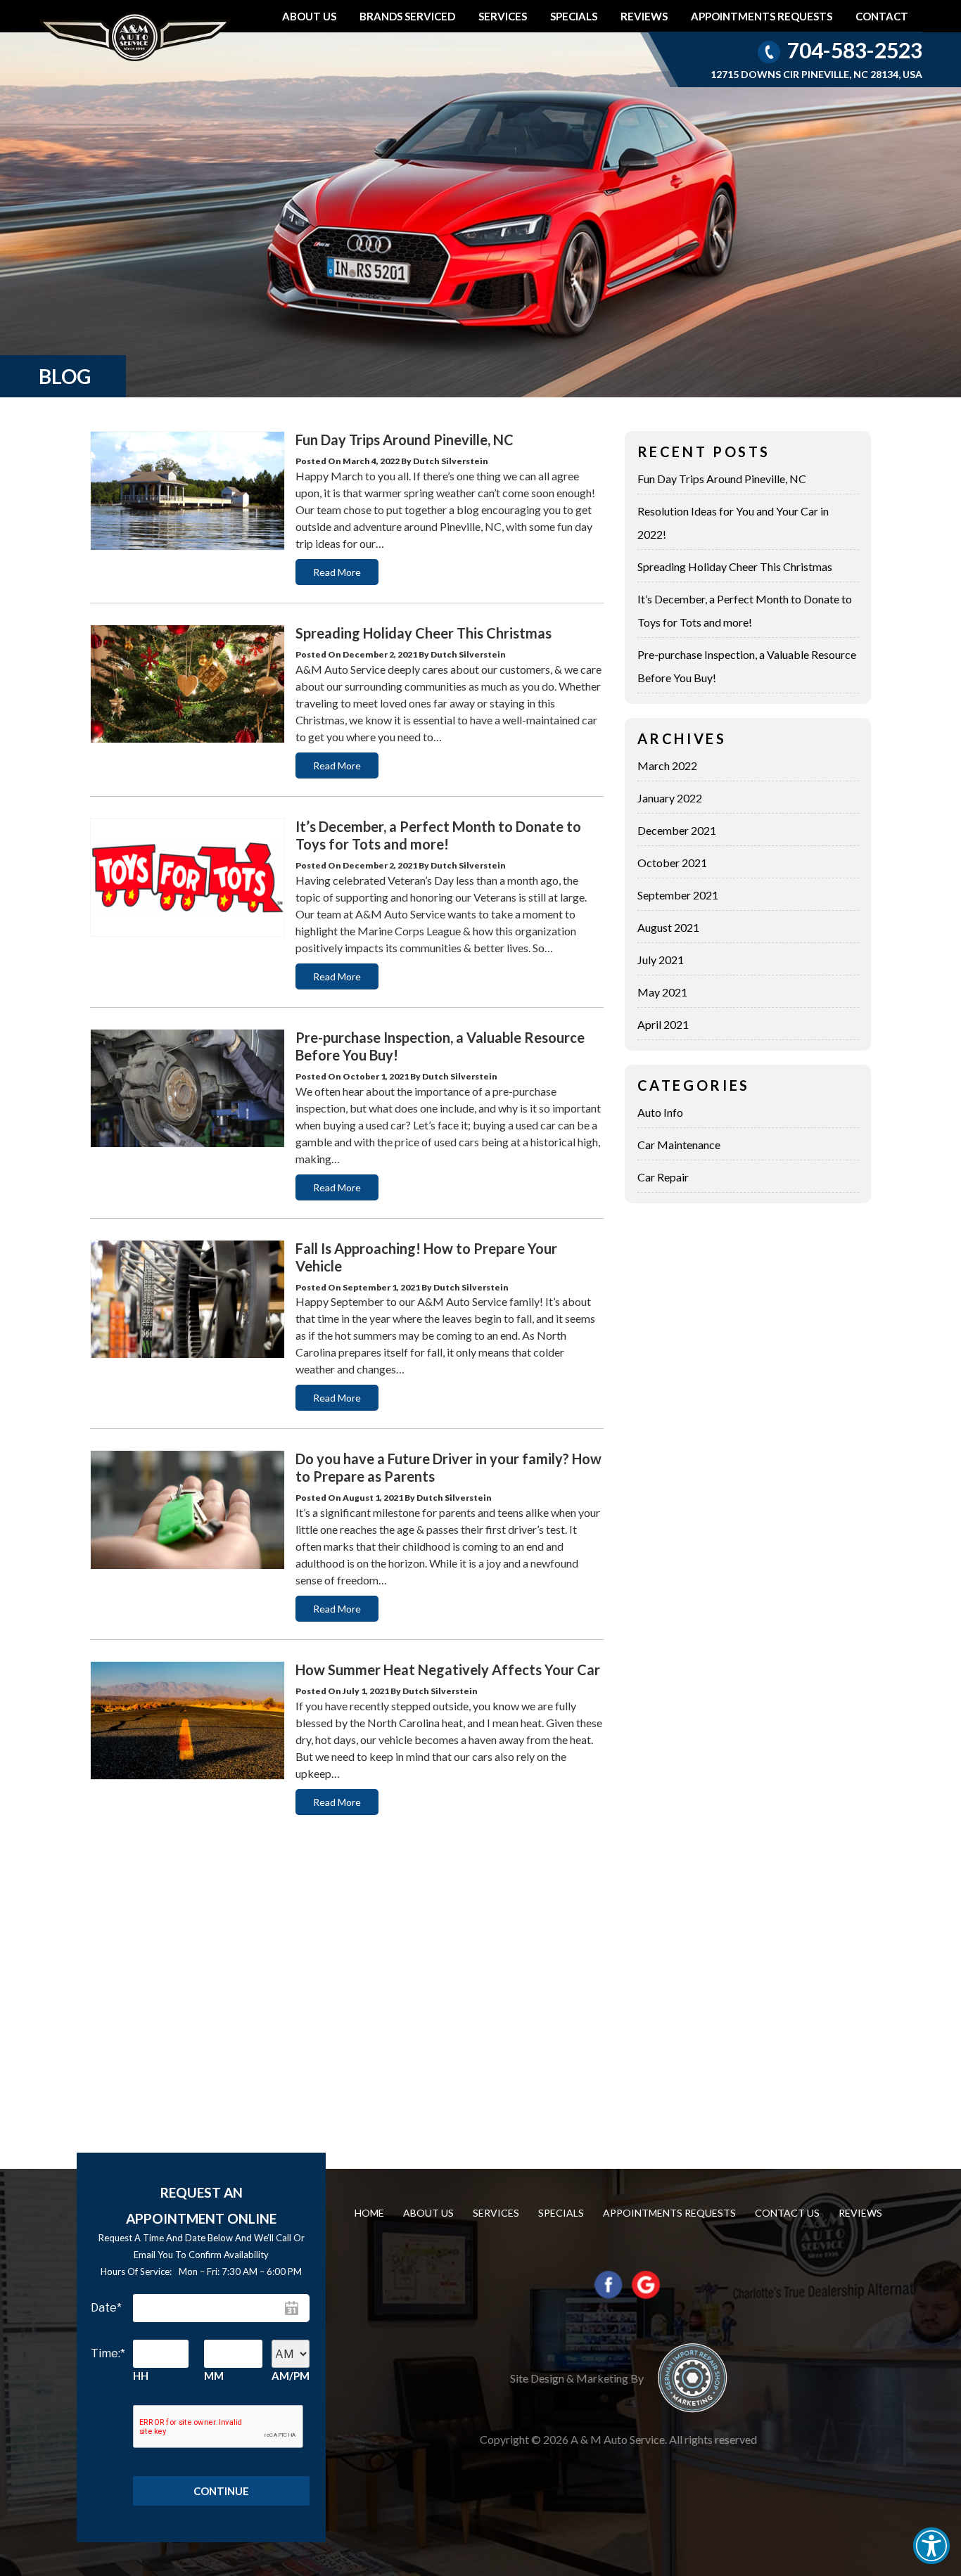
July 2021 (661, 960)
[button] (931, 2546)
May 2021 (662, 992)
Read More (337, 572)
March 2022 (667, 765)
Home (369, 2213)
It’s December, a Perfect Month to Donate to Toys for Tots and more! (438, 835)
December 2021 (677, 830)
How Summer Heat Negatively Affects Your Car (448, 1670)
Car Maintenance (679, 1145)
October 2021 (672, 863)
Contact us (787, 2213)
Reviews (644, 16)
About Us (309, 16)
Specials (574, 16)
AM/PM (291, 2376)
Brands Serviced (407, 16)
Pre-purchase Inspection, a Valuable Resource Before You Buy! (747, 666)
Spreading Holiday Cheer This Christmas (424, 633)
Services (503, 16)
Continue (221, 2491)
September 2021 (678, 895)
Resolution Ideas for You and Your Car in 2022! (733, 523)
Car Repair (663, 1177)
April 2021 (663, 1024)
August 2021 (668, 927)
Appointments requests (762, 16)
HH (141, 2376)
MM (214, 2376)
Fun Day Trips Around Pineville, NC (405, 440)
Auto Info (660, 1112)
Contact (882, 16)
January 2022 (670, 798)
